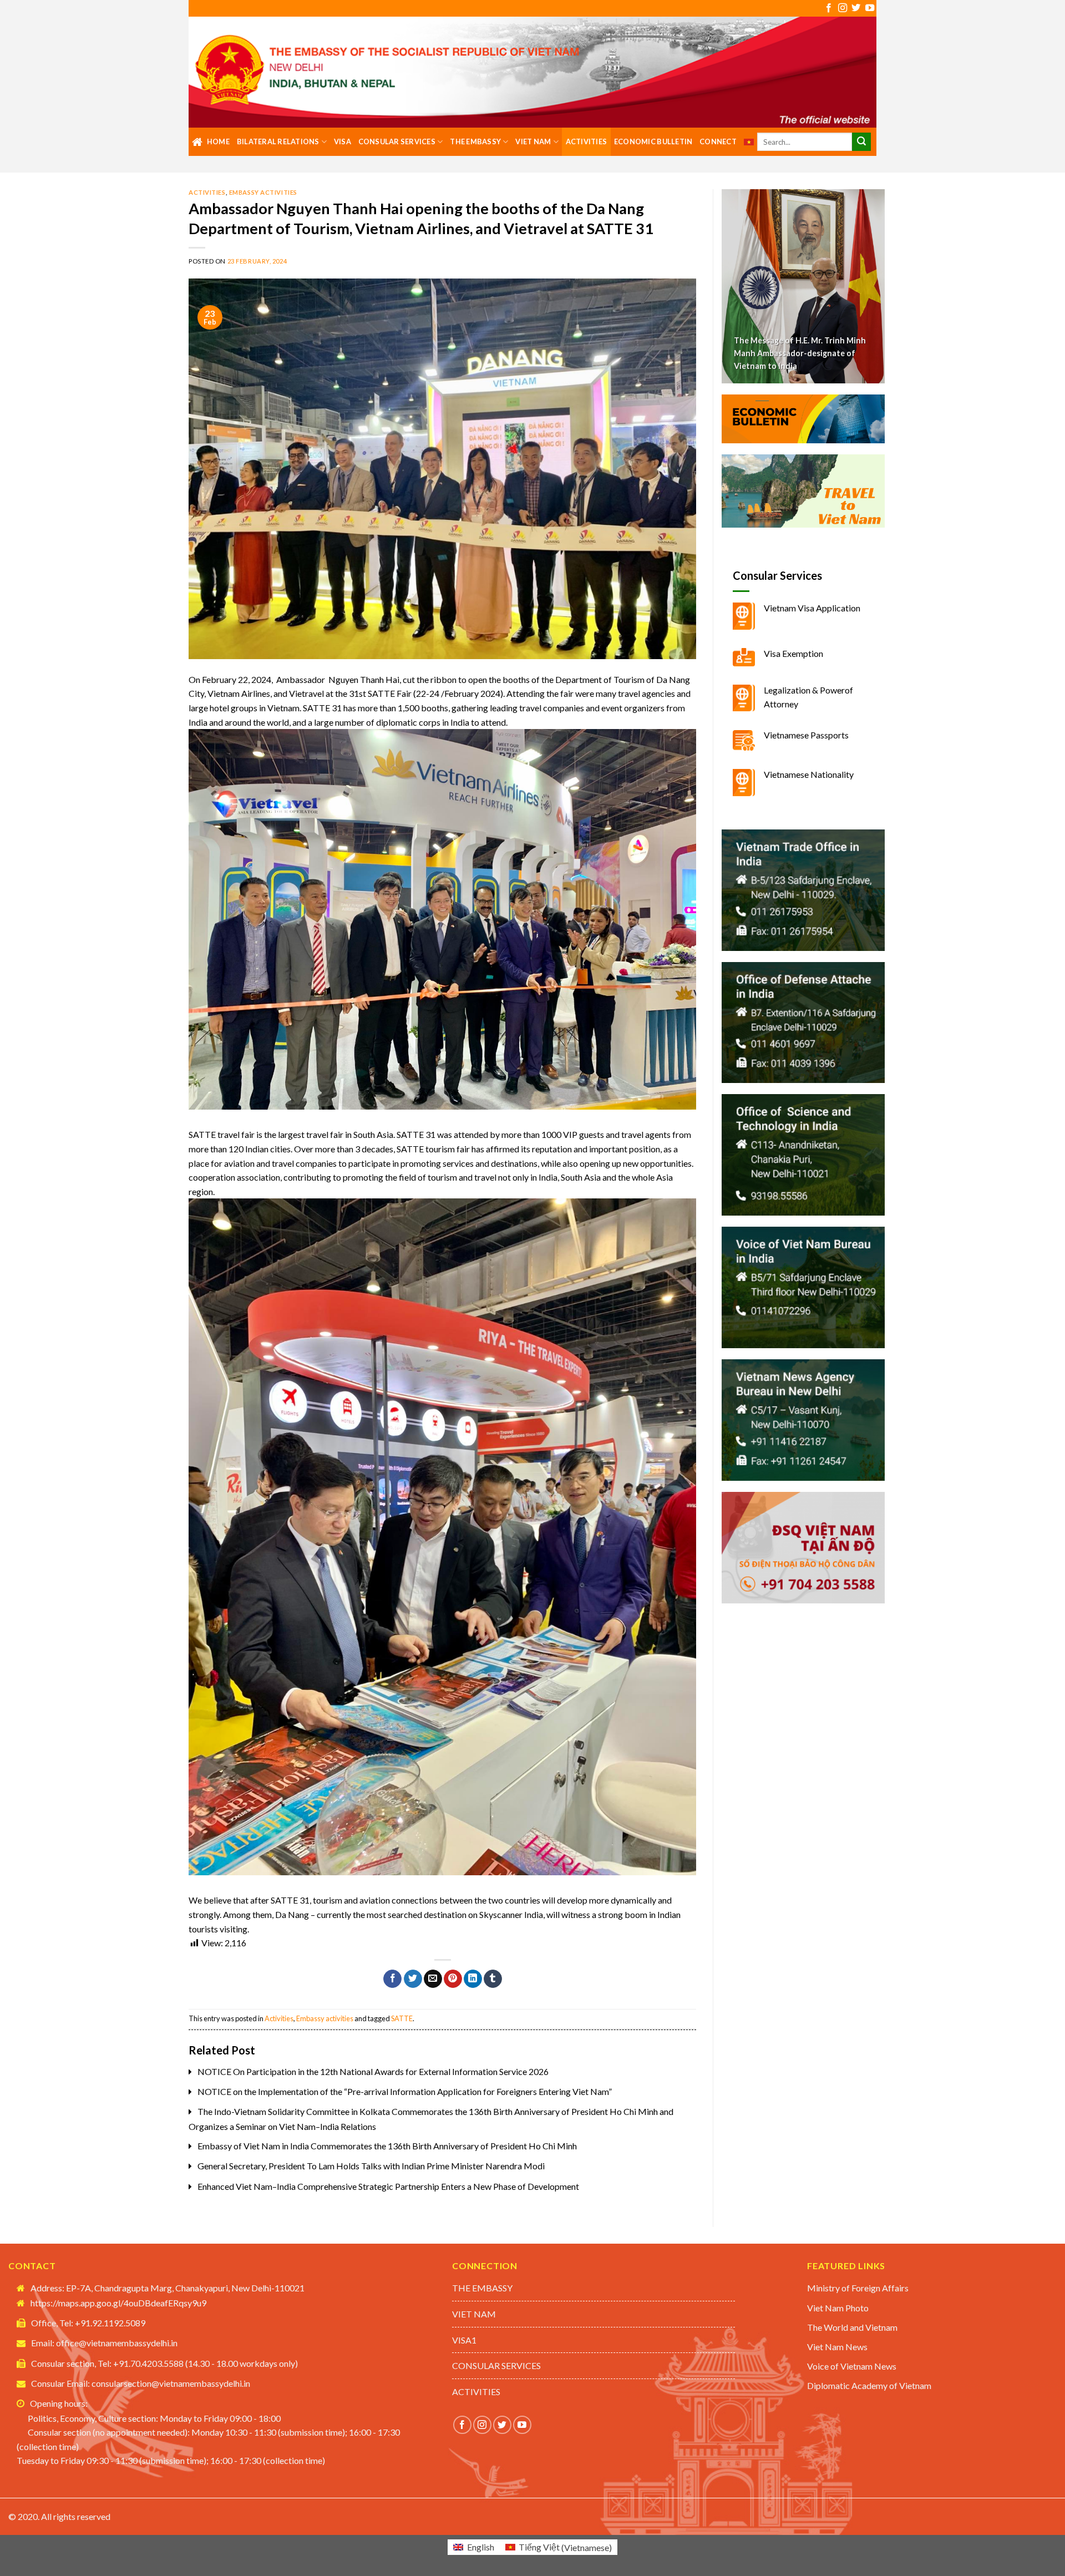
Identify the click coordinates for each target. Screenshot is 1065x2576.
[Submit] (861, 142)
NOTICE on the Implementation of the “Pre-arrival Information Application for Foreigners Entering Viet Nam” (405, 2091)
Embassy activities (263, 192)
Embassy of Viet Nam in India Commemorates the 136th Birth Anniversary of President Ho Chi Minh (387, 2146)
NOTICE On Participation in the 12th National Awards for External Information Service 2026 (373, 2071)
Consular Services (397, 141)
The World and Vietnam (852, 2327)
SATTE (402, 2018)
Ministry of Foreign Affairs (858, 2288)
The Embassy (475, 141)
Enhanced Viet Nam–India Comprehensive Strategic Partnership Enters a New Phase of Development (388, 2186)
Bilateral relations (278, 141)
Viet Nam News (837, 2347)
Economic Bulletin (653, 141)
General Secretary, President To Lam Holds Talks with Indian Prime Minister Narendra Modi (371, 2166)
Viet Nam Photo (838, 2308)
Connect (718, 141)
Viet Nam (533, 141)
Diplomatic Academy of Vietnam (869, 2385)
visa (343, 141)
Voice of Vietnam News (852, 2366)
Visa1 (464, 2340)
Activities (587, 141)
